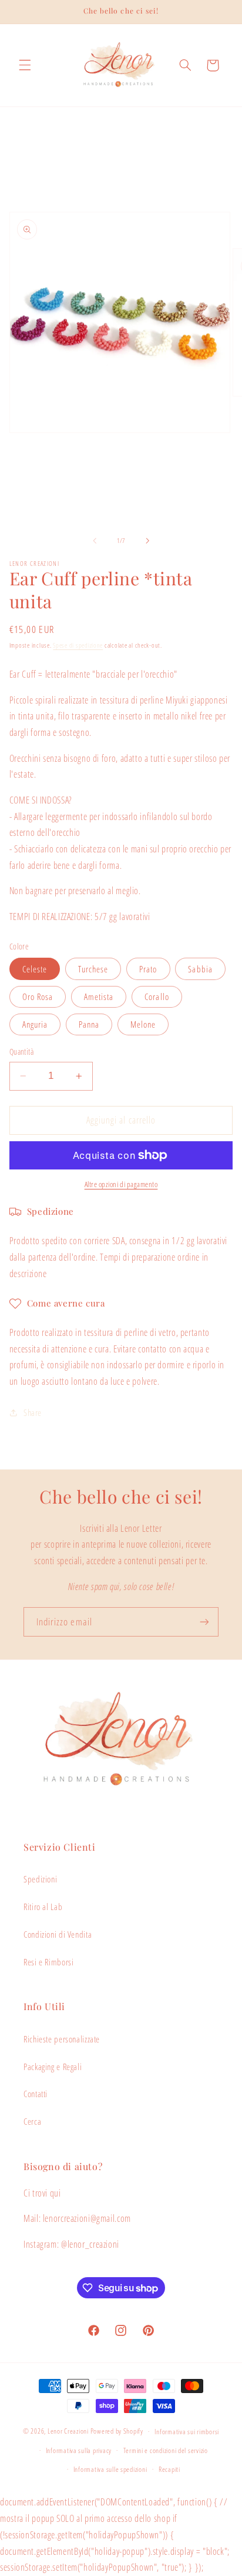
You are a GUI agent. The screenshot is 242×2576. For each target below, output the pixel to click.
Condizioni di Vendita (58, 1934)
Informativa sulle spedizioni (110, 2469)
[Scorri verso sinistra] (95, 541)
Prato (148, 969)
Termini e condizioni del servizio (166, 2450)
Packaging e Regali (53, 2067)
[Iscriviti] (204, 1622)
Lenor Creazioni (68, 2431)
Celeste (35, 969)
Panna (89, 1024)
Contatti (36, 2094)
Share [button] (33, 1412)
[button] (25, 65)
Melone (143, 1024)
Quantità (21, 1052)
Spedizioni (40, 1879)
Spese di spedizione (78, 645)
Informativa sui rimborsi (187, 2432)
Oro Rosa (38, 997)
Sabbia (200, 969)
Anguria (35, 1024)
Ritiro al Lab (43, 1907)
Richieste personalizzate (62, 2039)
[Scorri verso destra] (147, 541)
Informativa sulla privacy (79, 2450)
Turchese (93, 969)
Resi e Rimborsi (48, 1962)
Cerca (32, 2121)
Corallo (157, 997)
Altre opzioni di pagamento (121, 1184)
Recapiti (169, 2469)
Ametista (99, 997)
